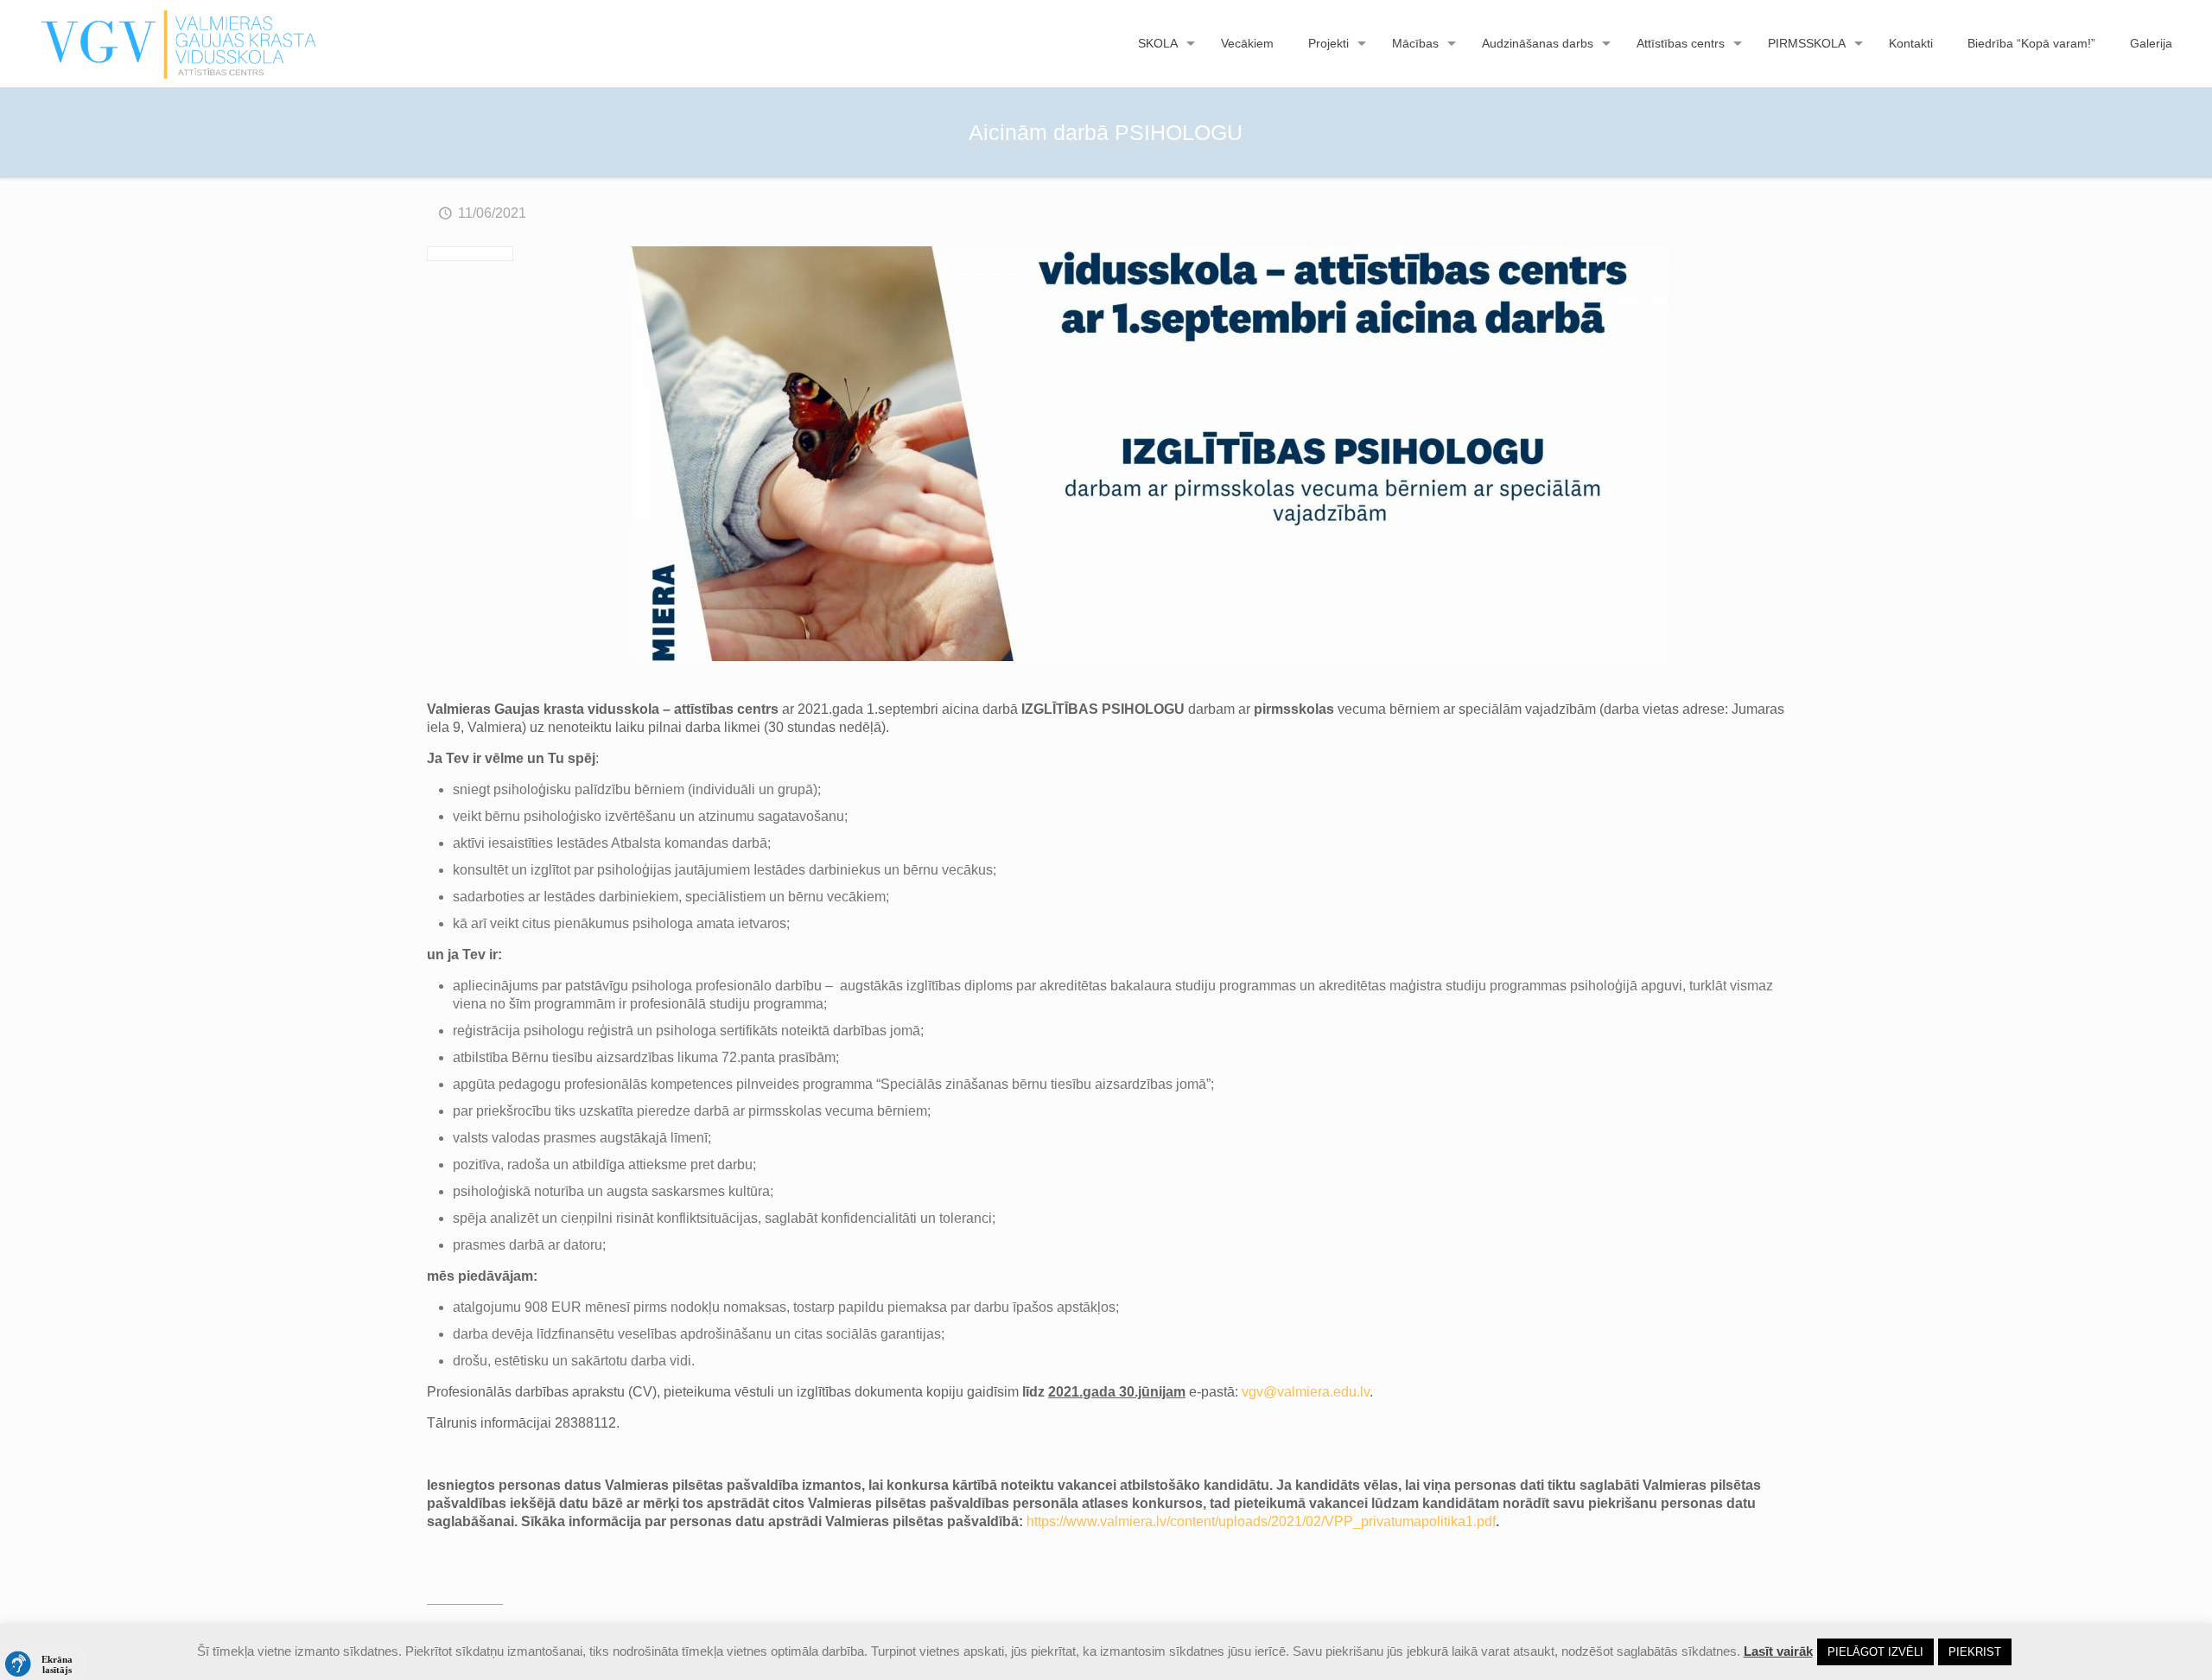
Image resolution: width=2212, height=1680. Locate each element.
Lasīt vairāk (1778, 1651)
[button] (43, 1664)
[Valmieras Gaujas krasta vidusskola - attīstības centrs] (179, 43)
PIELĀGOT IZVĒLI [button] (1875, 1652)
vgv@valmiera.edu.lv (1306, 1392)
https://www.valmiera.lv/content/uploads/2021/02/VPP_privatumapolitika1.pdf (1261, 1521)
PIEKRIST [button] (1975, 1652)
